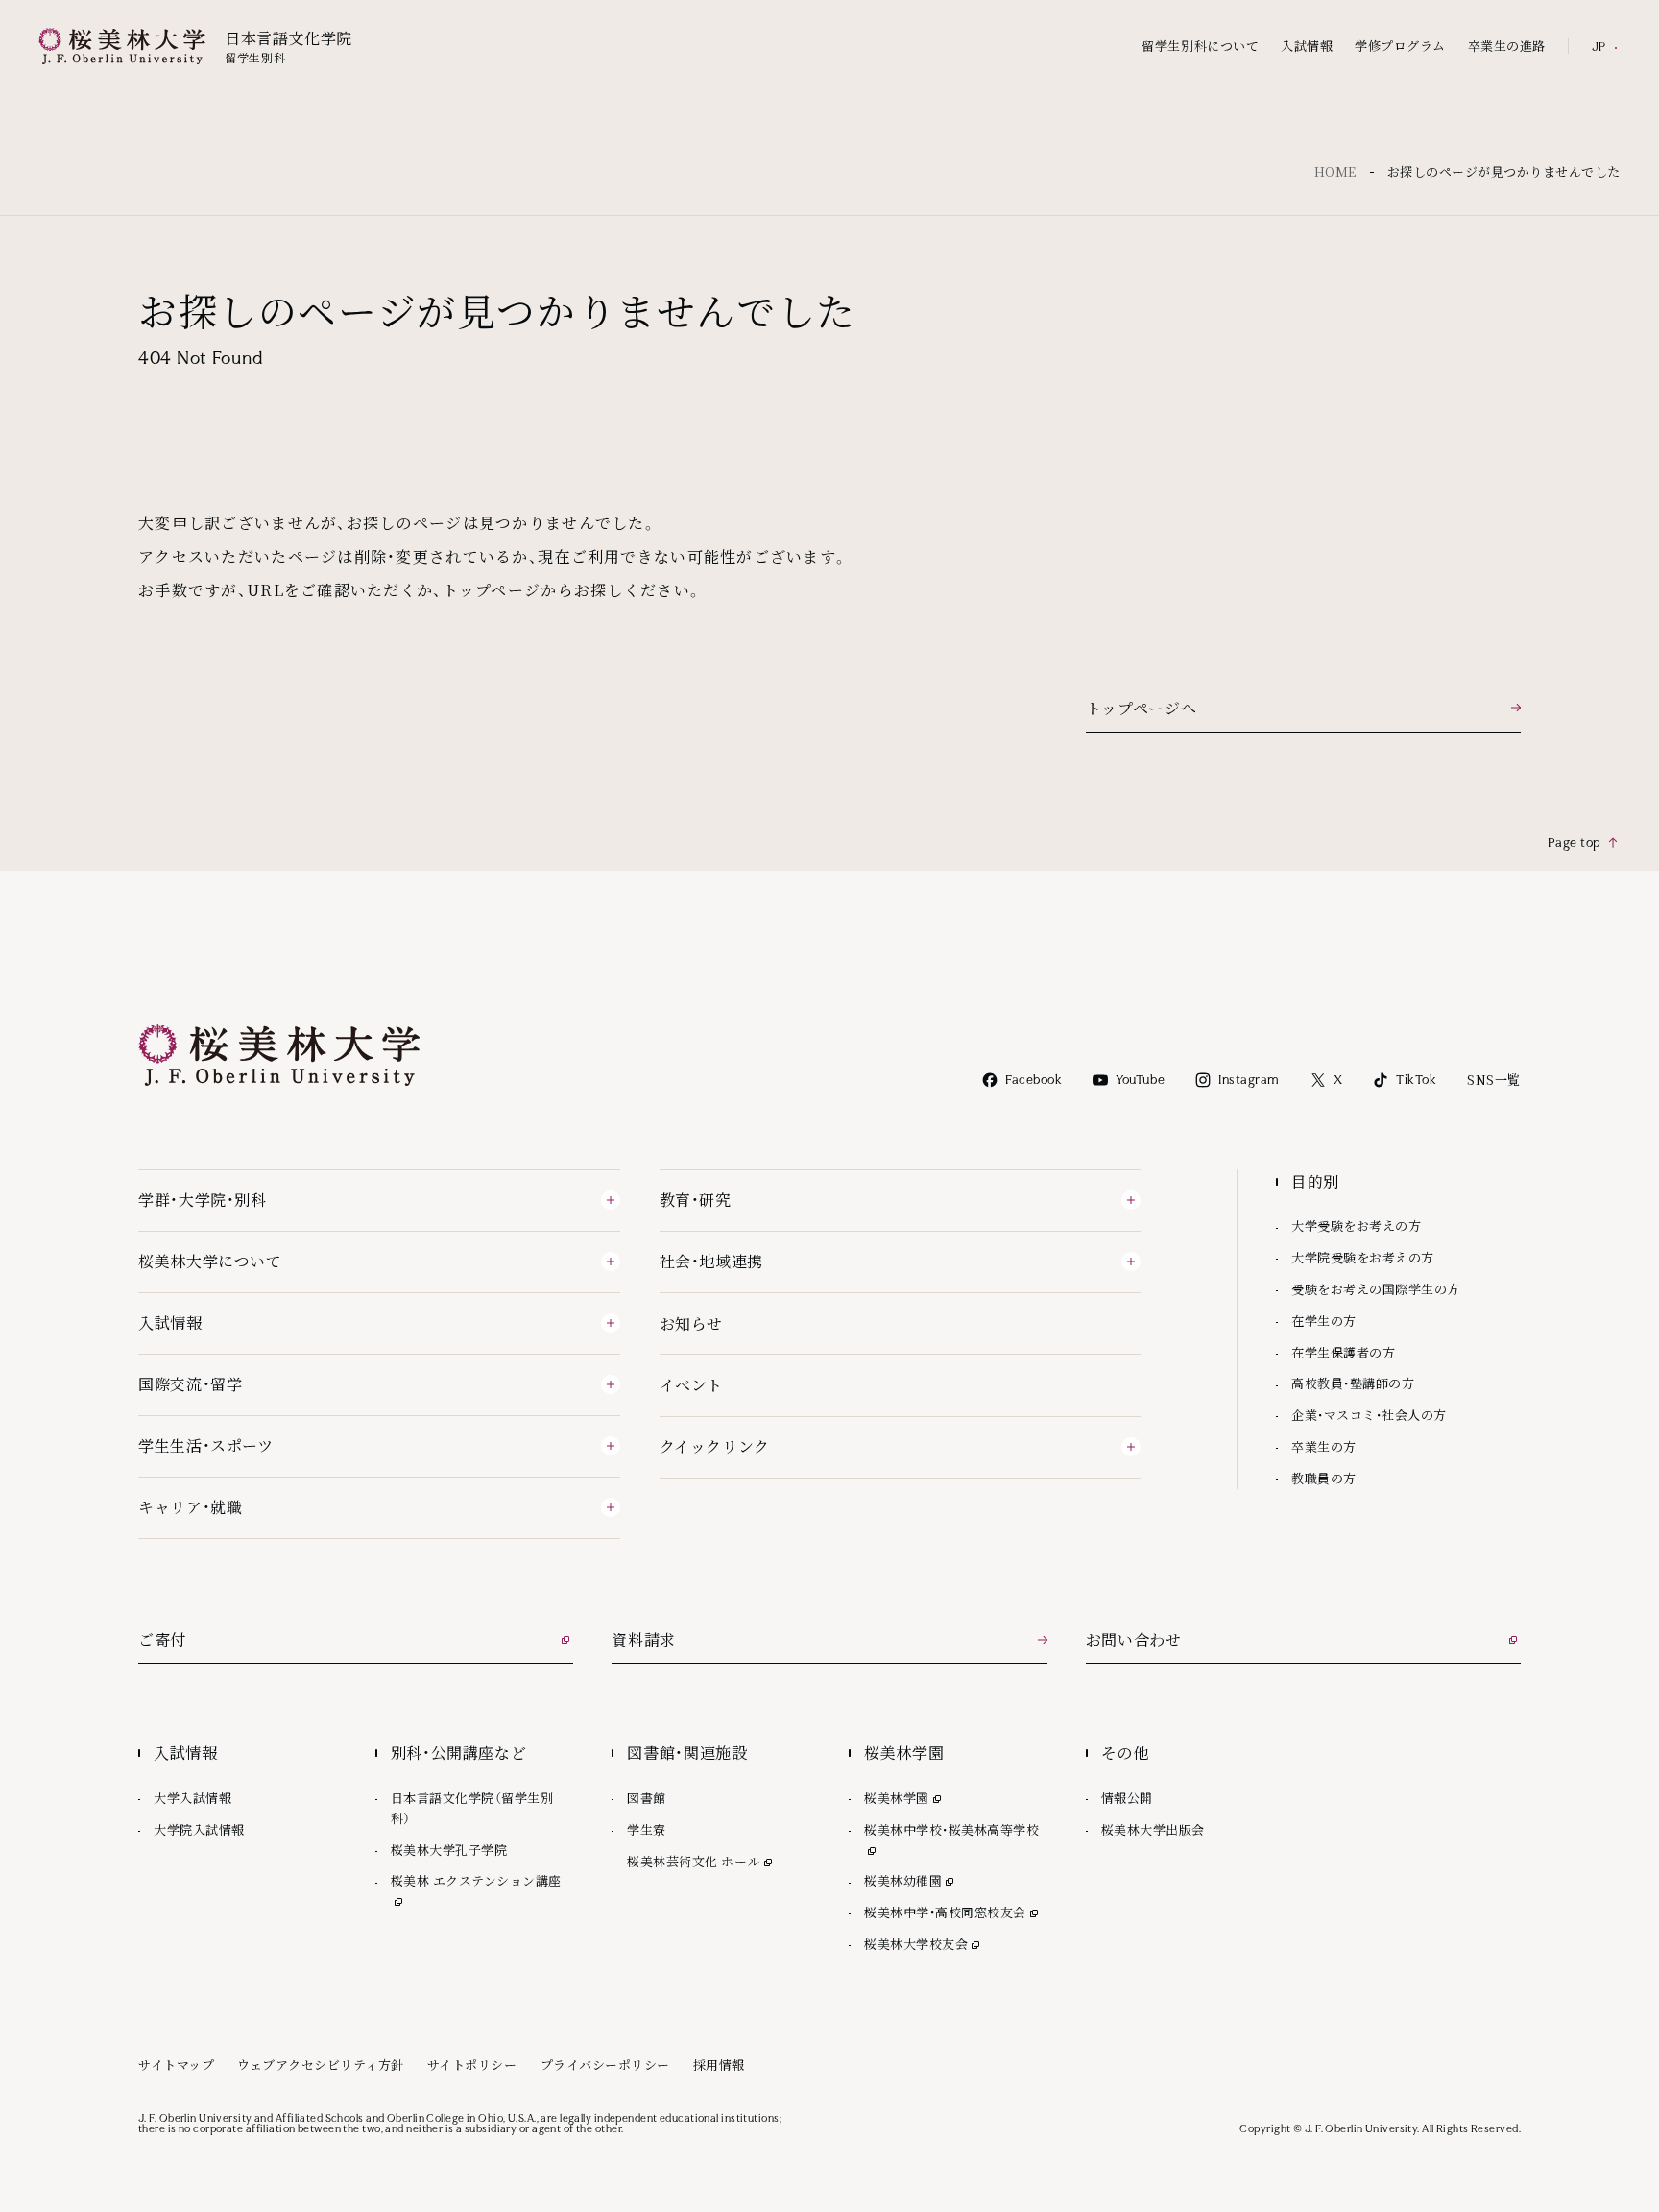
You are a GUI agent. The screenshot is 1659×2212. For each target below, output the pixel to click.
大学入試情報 (192, 1798)
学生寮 (647, 1829)
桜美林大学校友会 (924, 1944)
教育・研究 (696, 1200)
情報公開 (1127, 1798)
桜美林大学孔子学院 (449, 1850)
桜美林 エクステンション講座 (482, 1880)
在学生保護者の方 (1343, 1352)
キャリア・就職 (190, 1507)
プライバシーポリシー (605, 2065)
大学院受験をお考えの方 (1363, 1257)
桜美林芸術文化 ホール (701, 1861)
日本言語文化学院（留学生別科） (472, 1808)
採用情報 (719, 2065)
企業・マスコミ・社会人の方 (1369, 1415)
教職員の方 (1324, 1478)
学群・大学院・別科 (203, 1200)
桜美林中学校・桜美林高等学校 (956, 1829)
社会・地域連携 (711, 1261)
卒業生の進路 (1507, 47)
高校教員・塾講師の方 (1353, 1383)
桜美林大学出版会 (1153, 1829)
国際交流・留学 (190, 1384)
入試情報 (1307, 47)
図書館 (647, 1798)
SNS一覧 (1494, 1080)
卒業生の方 (1324, 1446)
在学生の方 (1324, 1321)
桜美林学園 (904, 1798)
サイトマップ (176, 2065)
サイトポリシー (472, 2065)
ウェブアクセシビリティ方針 (321, 2065)
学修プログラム (1400, 47)
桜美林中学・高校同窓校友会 (953, 1912)
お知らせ (692, 1323)
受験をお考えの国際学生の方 (1376, 1289)
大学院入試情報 (199, 1829)
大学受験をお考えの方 (1356, 1226)
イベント (692, 1385)
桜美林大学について (210, 1261)
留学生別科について (1200, 47)
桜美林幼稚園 (911, 1880)
